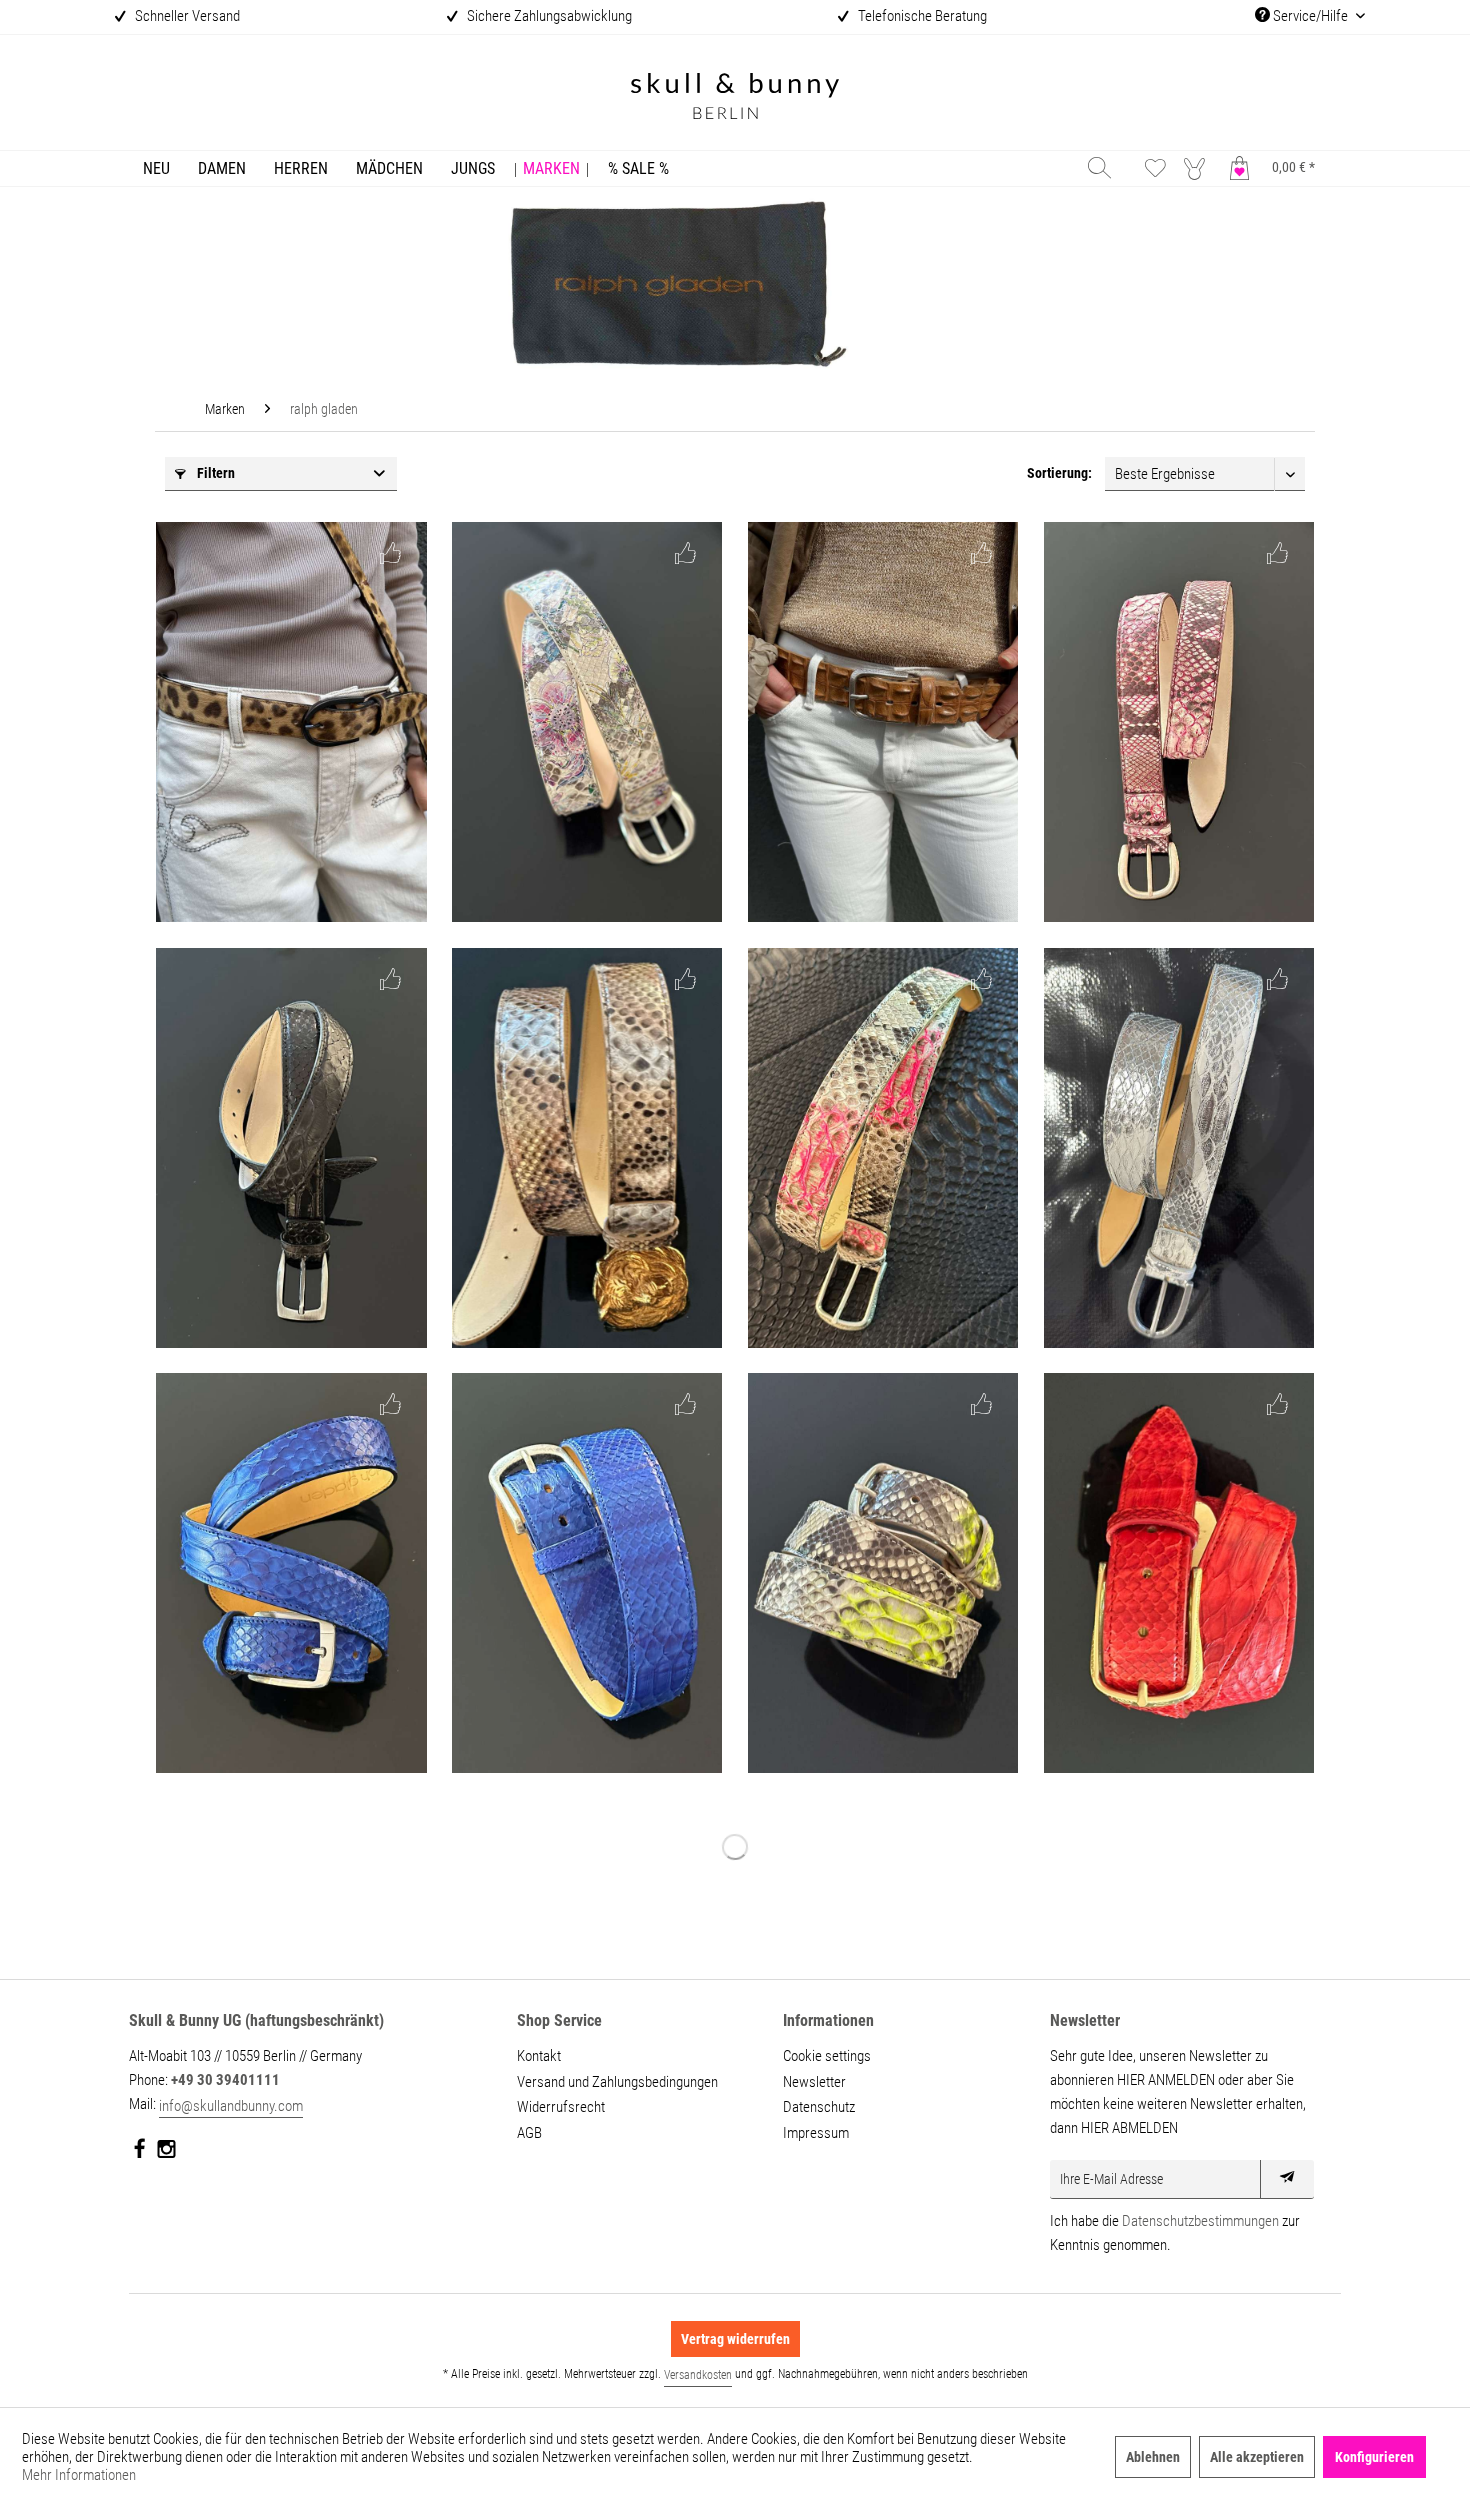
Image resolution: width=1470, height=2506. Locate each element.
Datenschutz (819, 2107)
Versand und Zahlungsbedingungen (617, 2082)
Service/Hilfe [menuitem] (1310, 16)
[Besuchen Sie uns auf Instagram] (166, 2153)
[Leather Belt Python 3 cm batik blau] (291, 1573)
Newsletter (814, 2082)
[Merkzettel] (1155, 167)
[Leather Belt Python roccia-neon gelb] (883, 1573)
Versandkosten (698, 2375)
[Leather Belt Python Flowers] (587, 722)
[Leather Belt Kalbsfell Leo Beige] (291, 722)
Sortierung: (1059, 473)
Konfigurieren (1374, 2457)
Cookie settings (827, 2056)
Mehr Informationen (79, 2475)
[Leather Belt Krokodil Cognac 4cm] (883, 722)
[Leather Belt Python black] (291, 1148)
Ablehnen (1153, 2457)
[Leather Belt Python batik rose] (1179, 722)
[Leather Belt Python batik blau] (587, 1573)
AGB (529, 2133)
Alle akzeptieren (1257, 2457)
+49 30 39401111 (225, 2080)
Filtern (214, 473)
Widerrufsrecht (561, 2107)
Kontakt (539, 2056)
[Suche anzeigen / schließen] (1099, 167)
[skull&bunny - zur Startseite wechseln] (735, 98)
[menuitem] (156, 168)
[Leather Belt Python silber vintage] (1179, 1148)
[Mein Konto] (1199, 167)
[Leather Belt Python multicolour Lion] (587, 1148)
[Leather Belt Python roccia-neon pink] (883, 1148)
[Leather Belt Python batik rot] (1179, 1573)
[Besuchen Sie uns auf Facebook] (140, 2153)
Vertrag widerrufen (735, 2339)
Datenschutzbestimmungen (1200, 2221)
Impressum (816, 2133)
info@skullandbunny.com (231, 2106)
